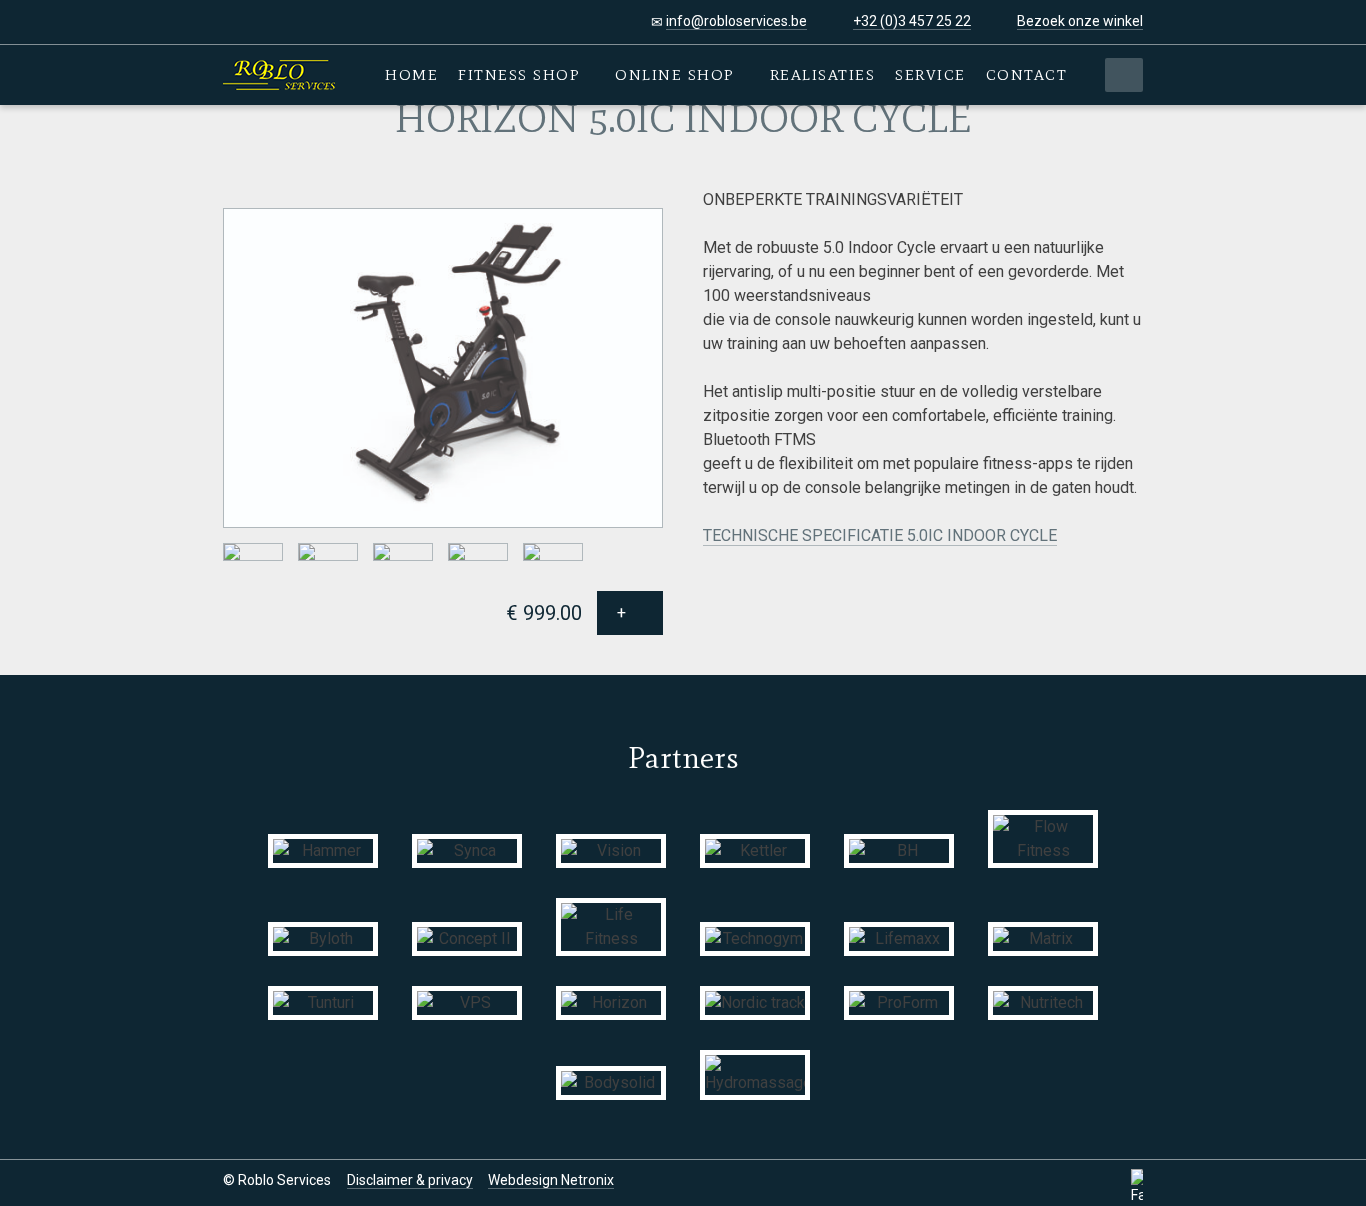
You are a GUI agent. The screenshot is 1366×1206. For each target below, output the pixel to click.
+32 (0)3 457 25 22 (912, 21)
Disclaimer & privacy (410, 1180)
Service (930, 75)
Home (411, 75)
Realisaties (823, 75)
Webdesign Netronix (551, 1180)
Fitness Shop (521, 75)
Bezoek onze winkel (1080, 21)
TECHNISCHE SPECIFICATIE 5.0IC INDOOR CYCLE (880, 535)
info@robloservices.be (736, 21)
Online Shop (677, 75)
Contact (1027, 75)
